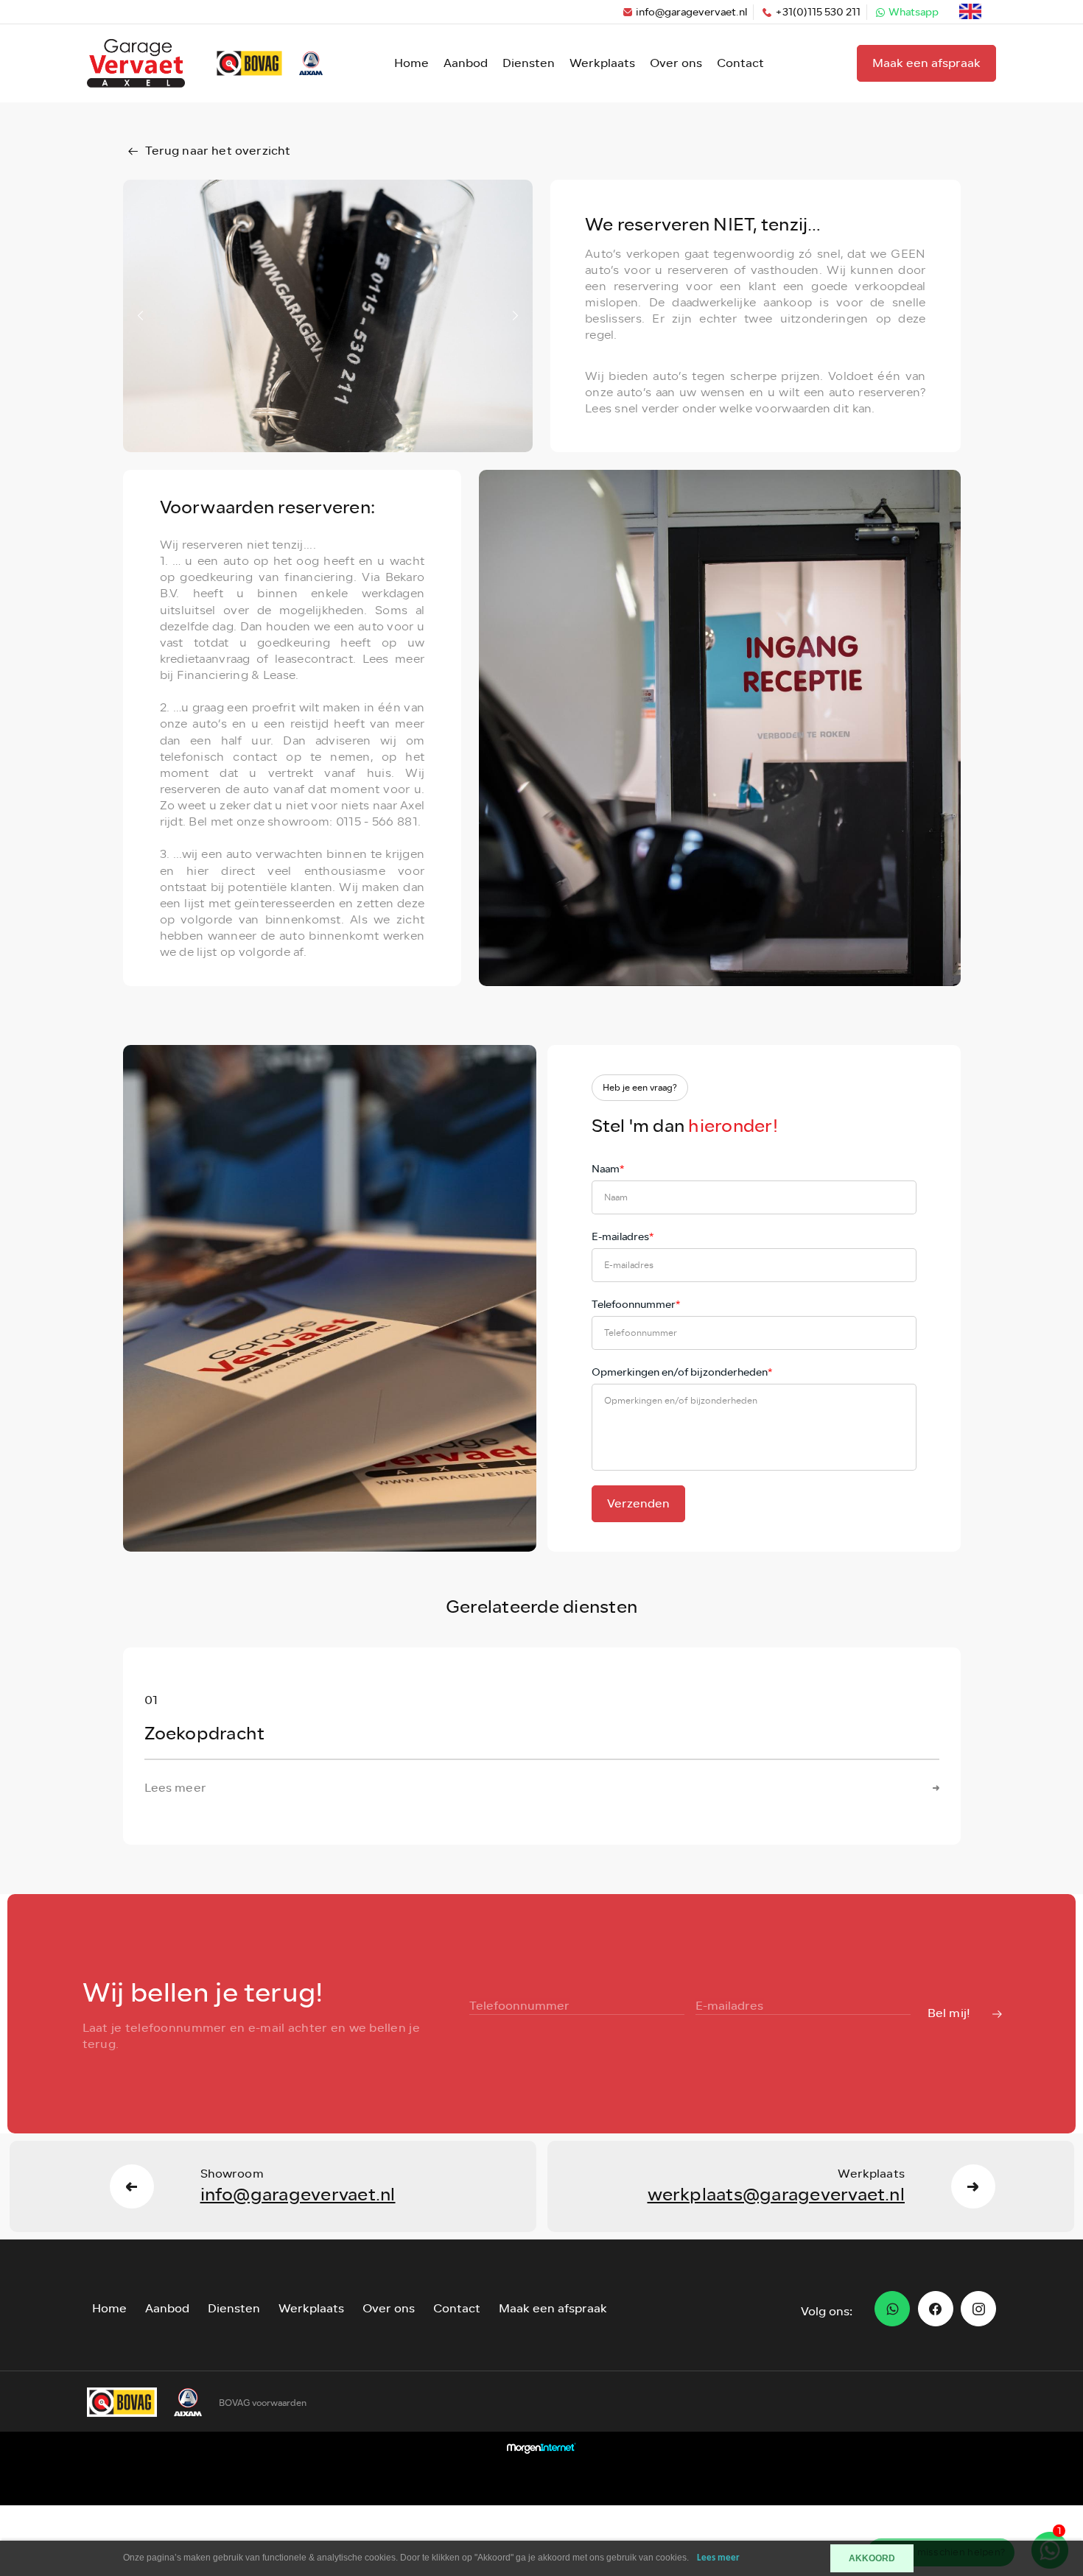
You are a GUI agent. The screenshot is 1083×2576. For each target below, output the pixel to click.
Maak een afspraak (926, 63)
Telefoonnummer (636, 1305)
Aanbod (466, 63)
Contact (740, 63)
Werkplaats (602, 63)
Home (411, 63)
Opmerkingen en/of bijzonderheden (682, 1372)
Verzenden (638, 1503)
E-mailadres (623, 1237)
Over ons (676, 63)
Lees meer (718, 2558)
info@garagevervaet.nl (691, 12)
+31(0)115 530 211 (818, 12)
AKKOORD (872, 2558)
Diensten (529, 63)
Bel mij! (949, 2013)
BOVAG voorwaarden (263, 2403)
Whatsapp (914, 12)
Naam (608, 1169)
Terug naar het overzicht (218, 151)
